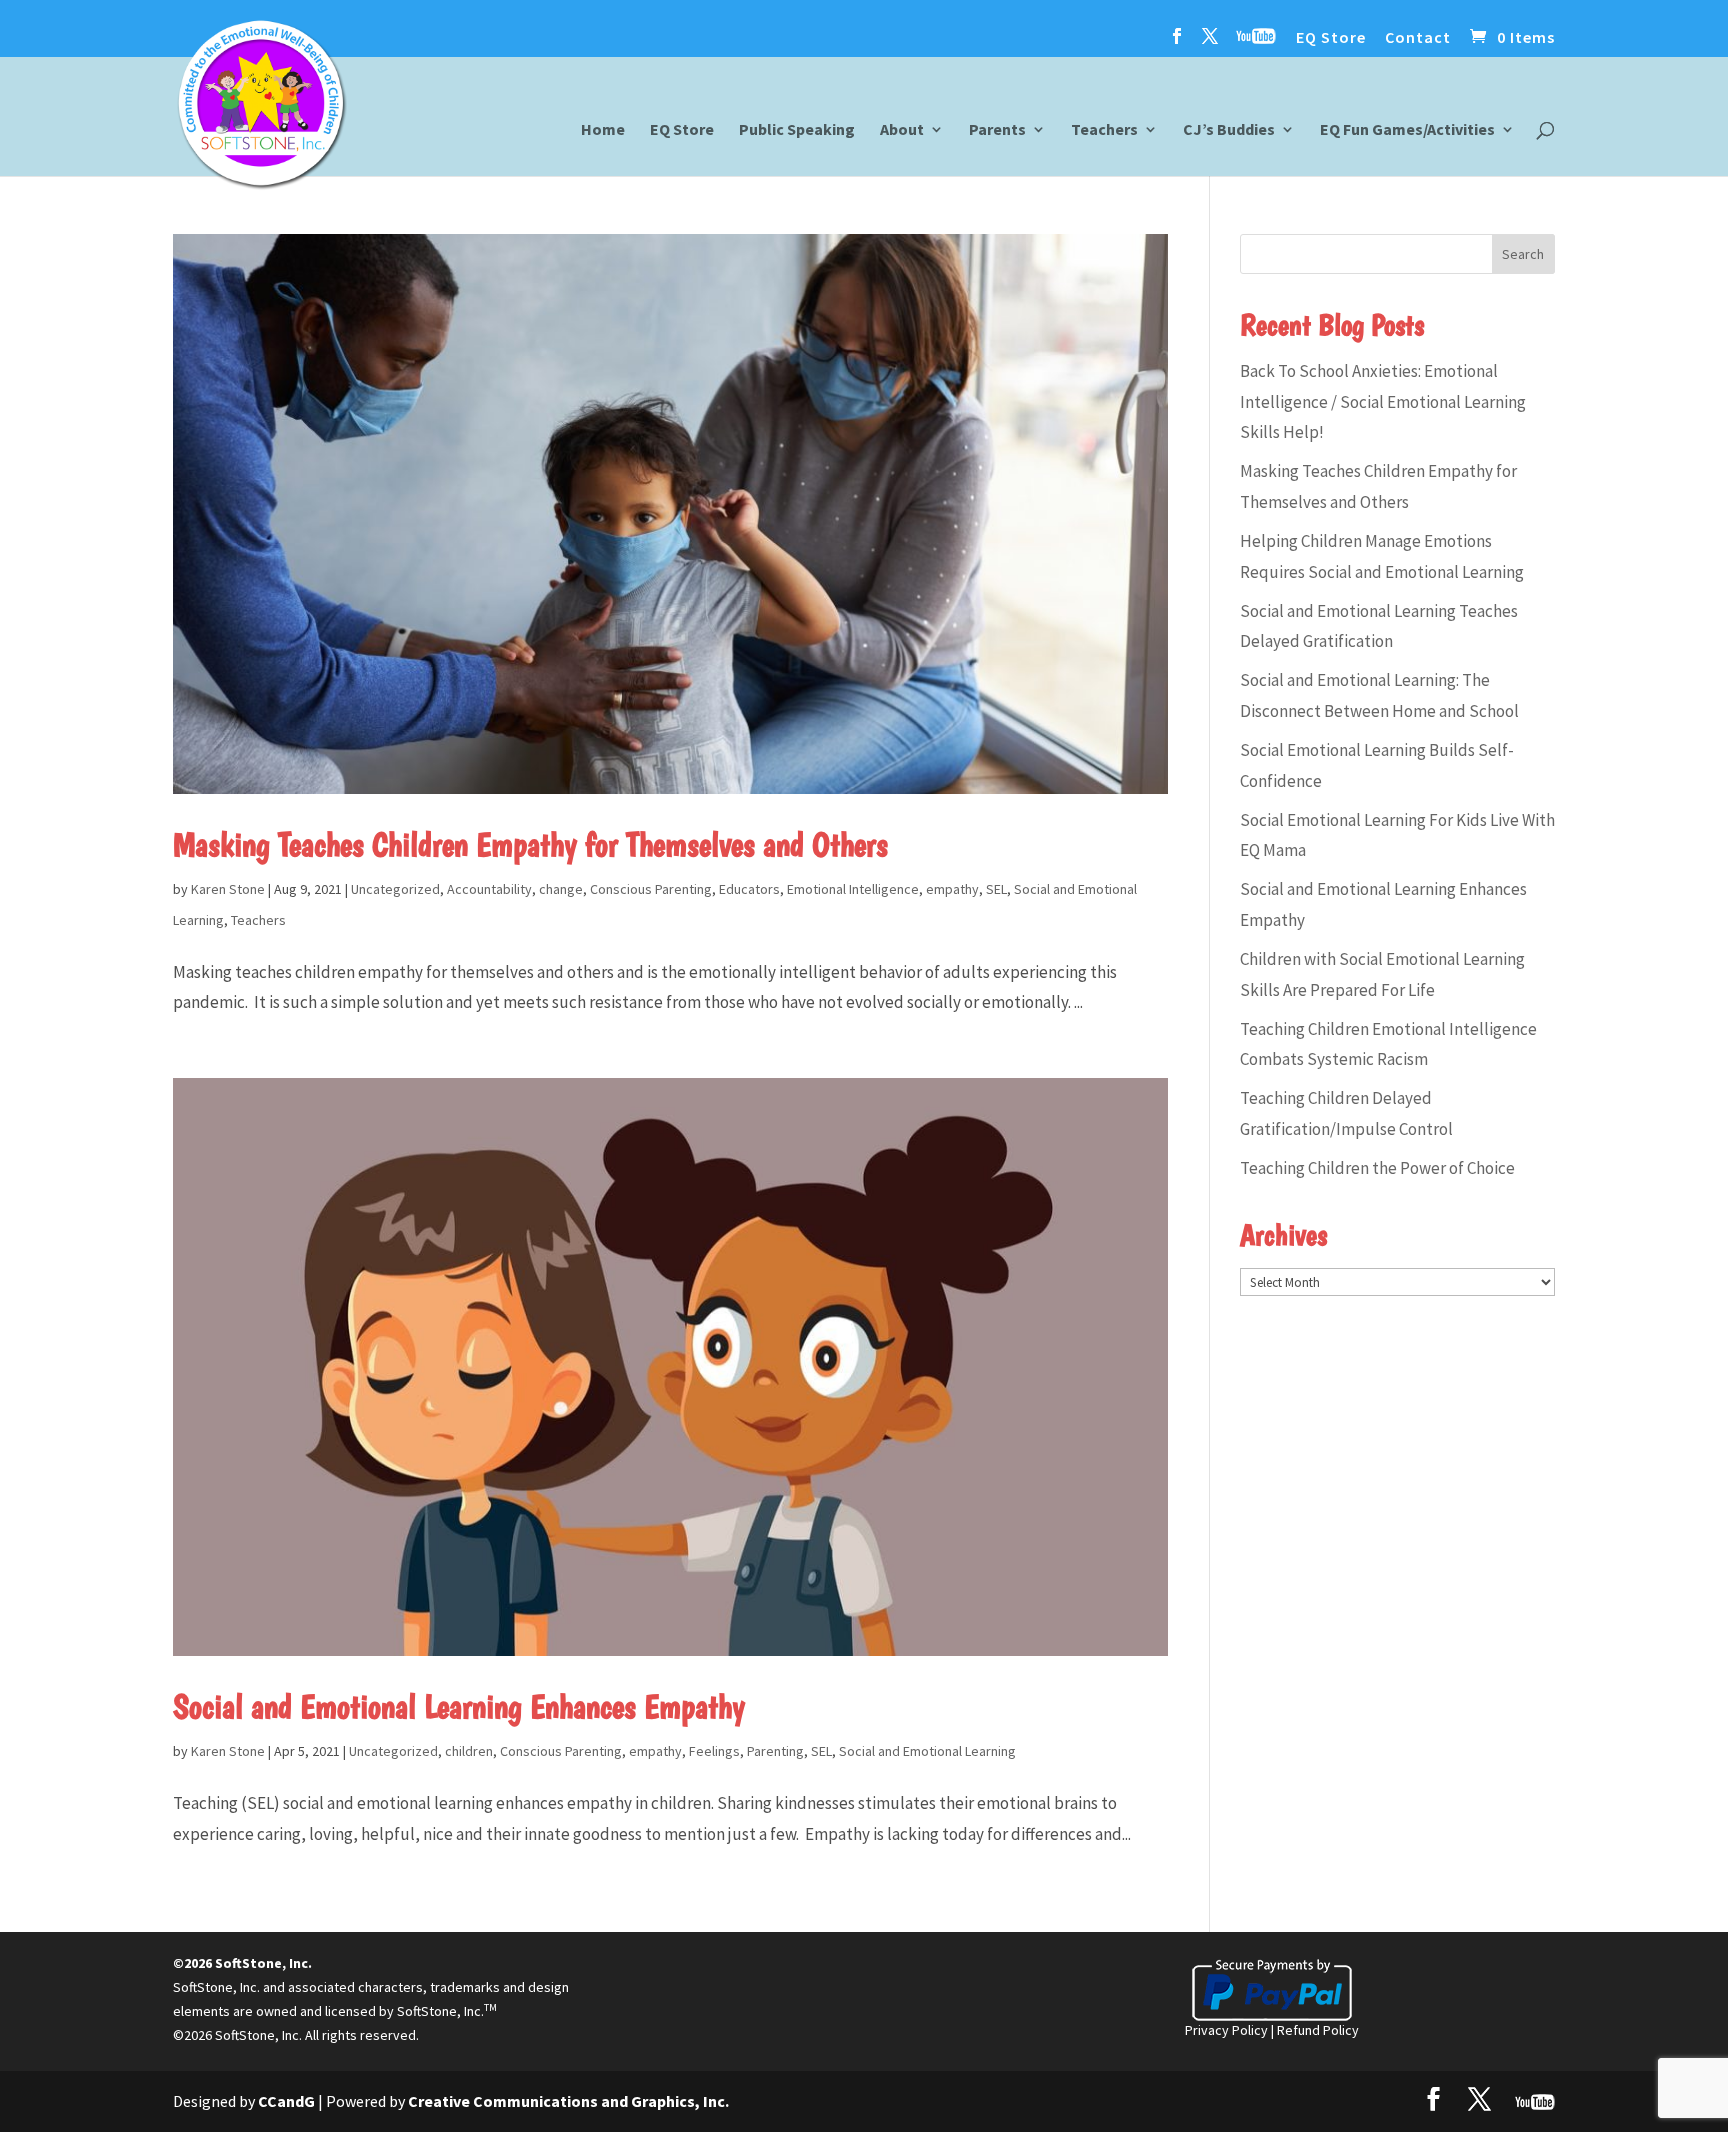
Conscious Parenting (651, 889)
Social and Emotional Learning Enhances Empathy (459, 1706)
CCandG (286, 2101)
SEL (996, 889)
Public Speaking (797, 130)
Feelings (714, 1751)
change (561, 889)
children (469, 1751)
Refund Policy (1318, 2030)
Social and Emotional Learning (927, 1751)
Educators (749, 889)
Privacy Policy (1226, 2030)
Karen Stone (228, 889)
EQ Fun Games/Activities (1407, 130)
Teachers (1104, 130)
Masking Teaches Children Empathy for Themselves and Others (530, 844)
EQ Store (1331, 38)
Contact (1418, 38)
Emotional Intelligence (853, 889)
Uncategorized (395, 889)
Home (603, 130)
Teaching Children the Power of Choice (1377, 1168)
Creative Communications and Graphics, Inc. (568, 2101)
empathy (952, 889)
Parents (997, 130)
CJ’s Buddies (1229, 130)
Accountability (489, 889)
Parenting (775, 1751)
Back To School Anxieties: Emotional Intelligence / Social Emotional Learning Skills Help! (1383, 401)
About (902, 130)
